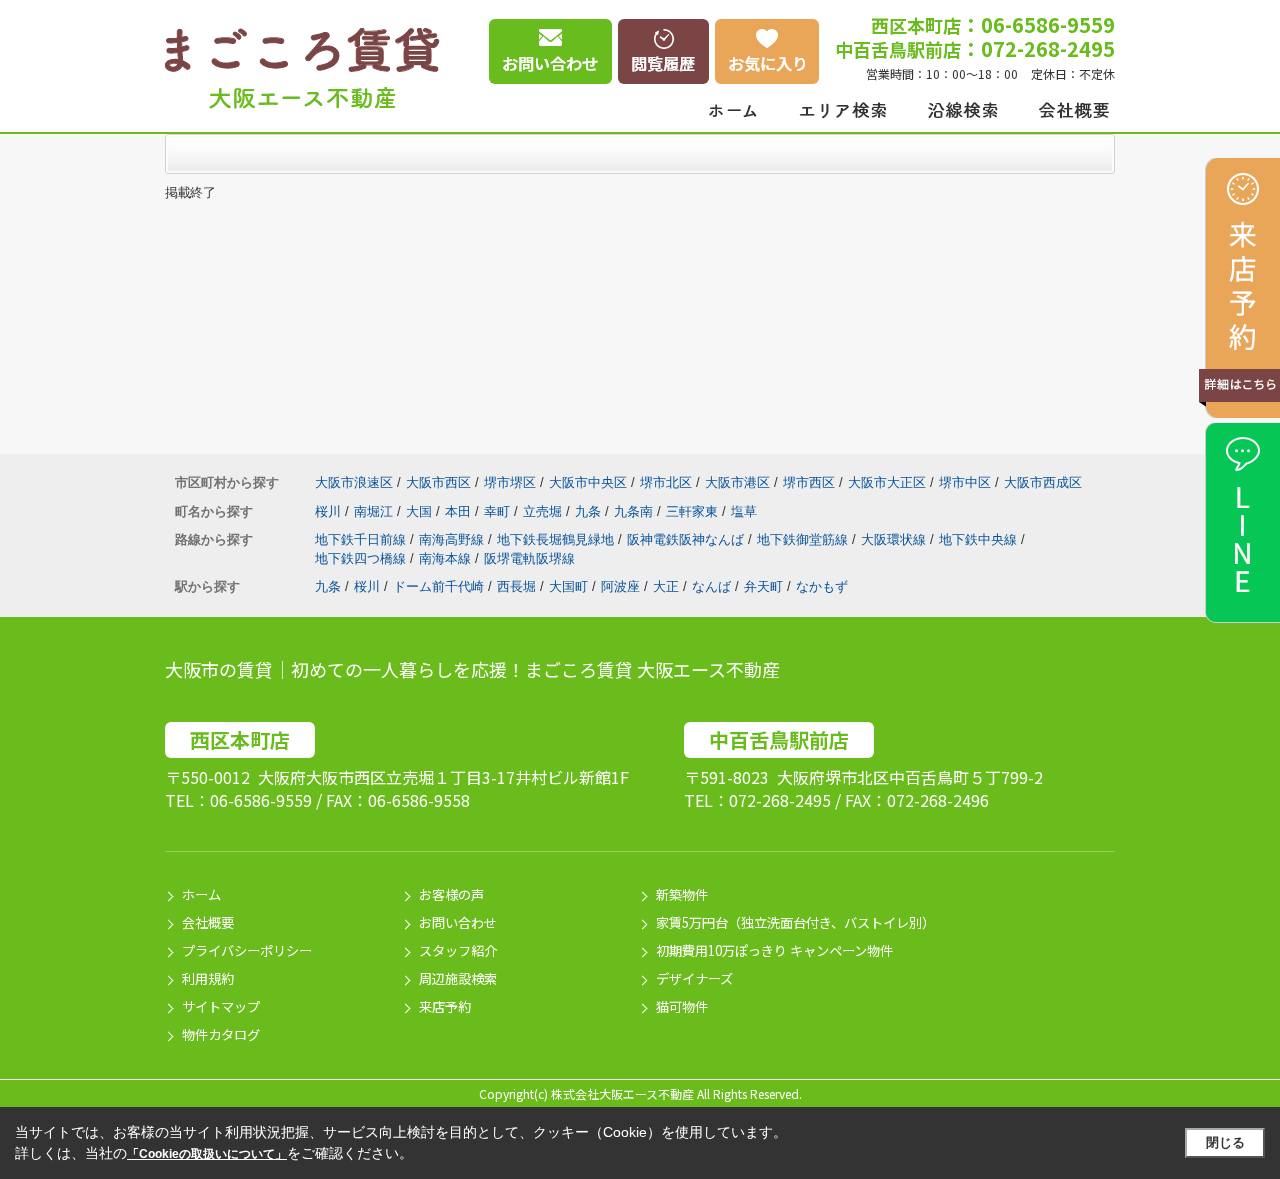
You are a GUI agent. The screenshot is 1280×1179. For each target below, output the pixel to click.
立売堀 (544, 511)
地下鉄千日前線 (362, 539)
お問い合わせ (458, 922)
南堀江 (375, 511)
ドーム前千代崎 (438, 586)
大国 (421, 511)
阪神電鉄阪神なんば (687, 539)
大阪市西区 (438, 482)
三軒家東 (694, 511)
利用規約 (208, 978)
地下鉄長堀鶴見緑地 (557, 539)
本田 (460, 511)
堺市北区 (666, 482)
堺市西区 (809, 482)
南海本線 (447, 558)
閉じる (1225, 1142)
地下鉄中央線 (980, 539)
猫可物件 (682, 1006)
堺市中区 (965, 482)
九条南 (635, 511)
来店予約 (445, 1006)
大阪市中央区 (588, 482)
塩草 (744, 511)
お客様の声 (451, 894)
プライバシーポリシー (247, 950)
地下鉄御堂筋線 (804, 539)
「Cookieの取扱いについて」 (207, 1154)
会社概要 (208, 922)
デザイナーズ (694, 978)
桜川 (330, 511)
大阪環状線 (895, 539)
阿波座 (620, 586)
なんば (711, 586)
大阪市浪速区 (354, 482)
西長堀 (516, 586)
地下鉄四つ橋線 (362, 558)
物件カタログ (221, 1034)
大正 (666, 586)
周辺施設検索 (458, 978)
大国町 (568, 586)
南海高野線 (453, 539)
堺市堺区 (510, 482)
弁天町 (763, 586)
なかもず (822, 586)
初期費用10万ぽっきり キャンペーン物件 (774, 950)
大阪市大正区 (887, 482)
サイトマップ (221, 1006)
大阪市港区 (737, 482)
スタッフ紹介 (458, 950)
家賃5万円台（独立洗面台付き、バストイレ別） (795, 922)
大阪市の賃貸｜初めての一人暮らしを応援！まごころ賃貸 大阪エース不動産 (472, 669)
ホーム (201, 894)
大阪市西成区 (1043, 482)
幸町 (499, 511)
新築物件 (682, 894)
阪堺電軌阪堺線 (529, 558)
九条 (590, 511)
